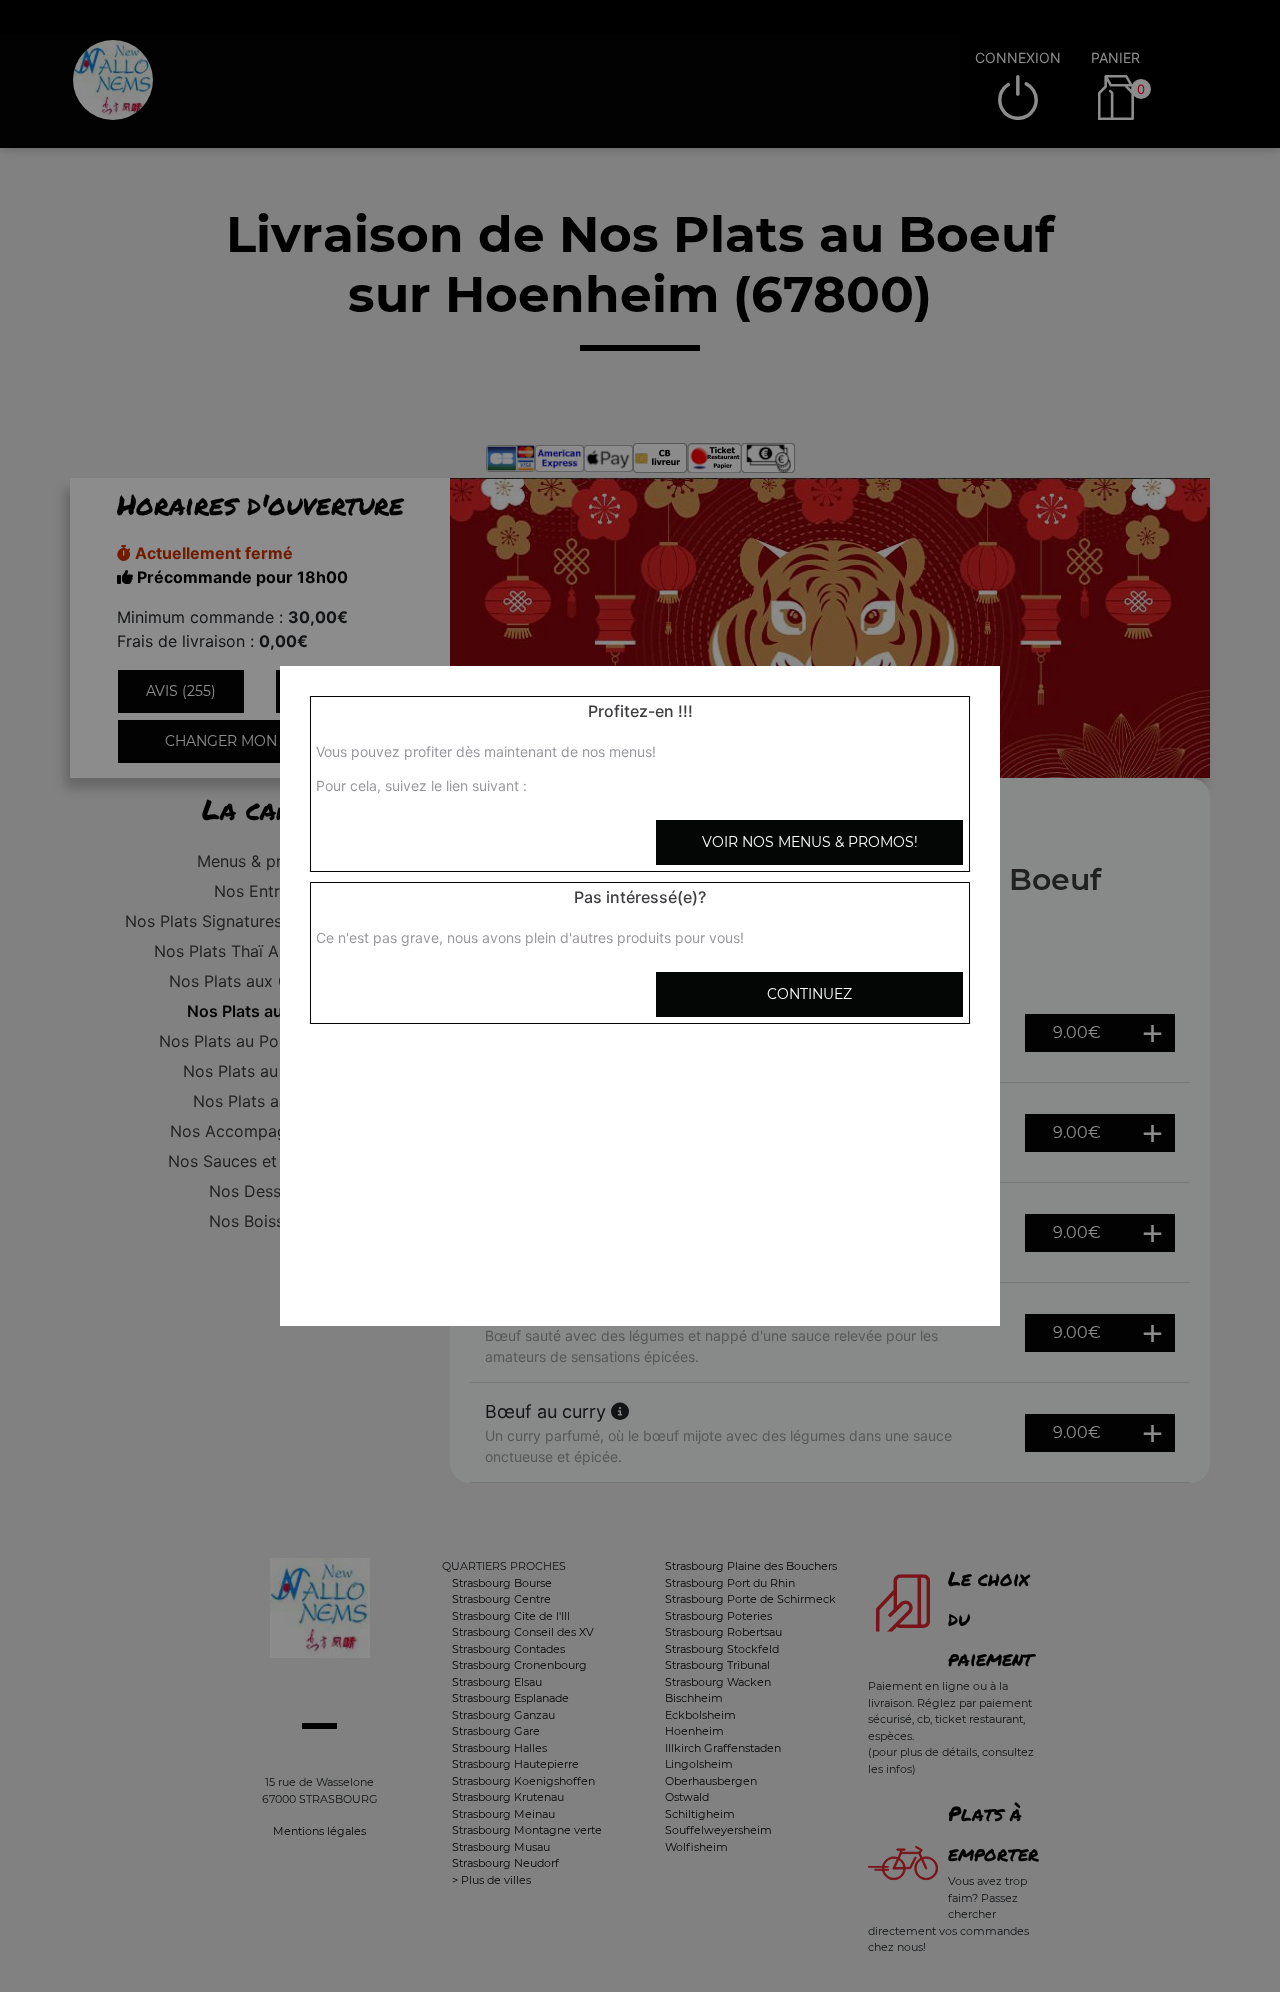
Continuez (809, 994)
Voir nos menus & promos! (810, 842)
